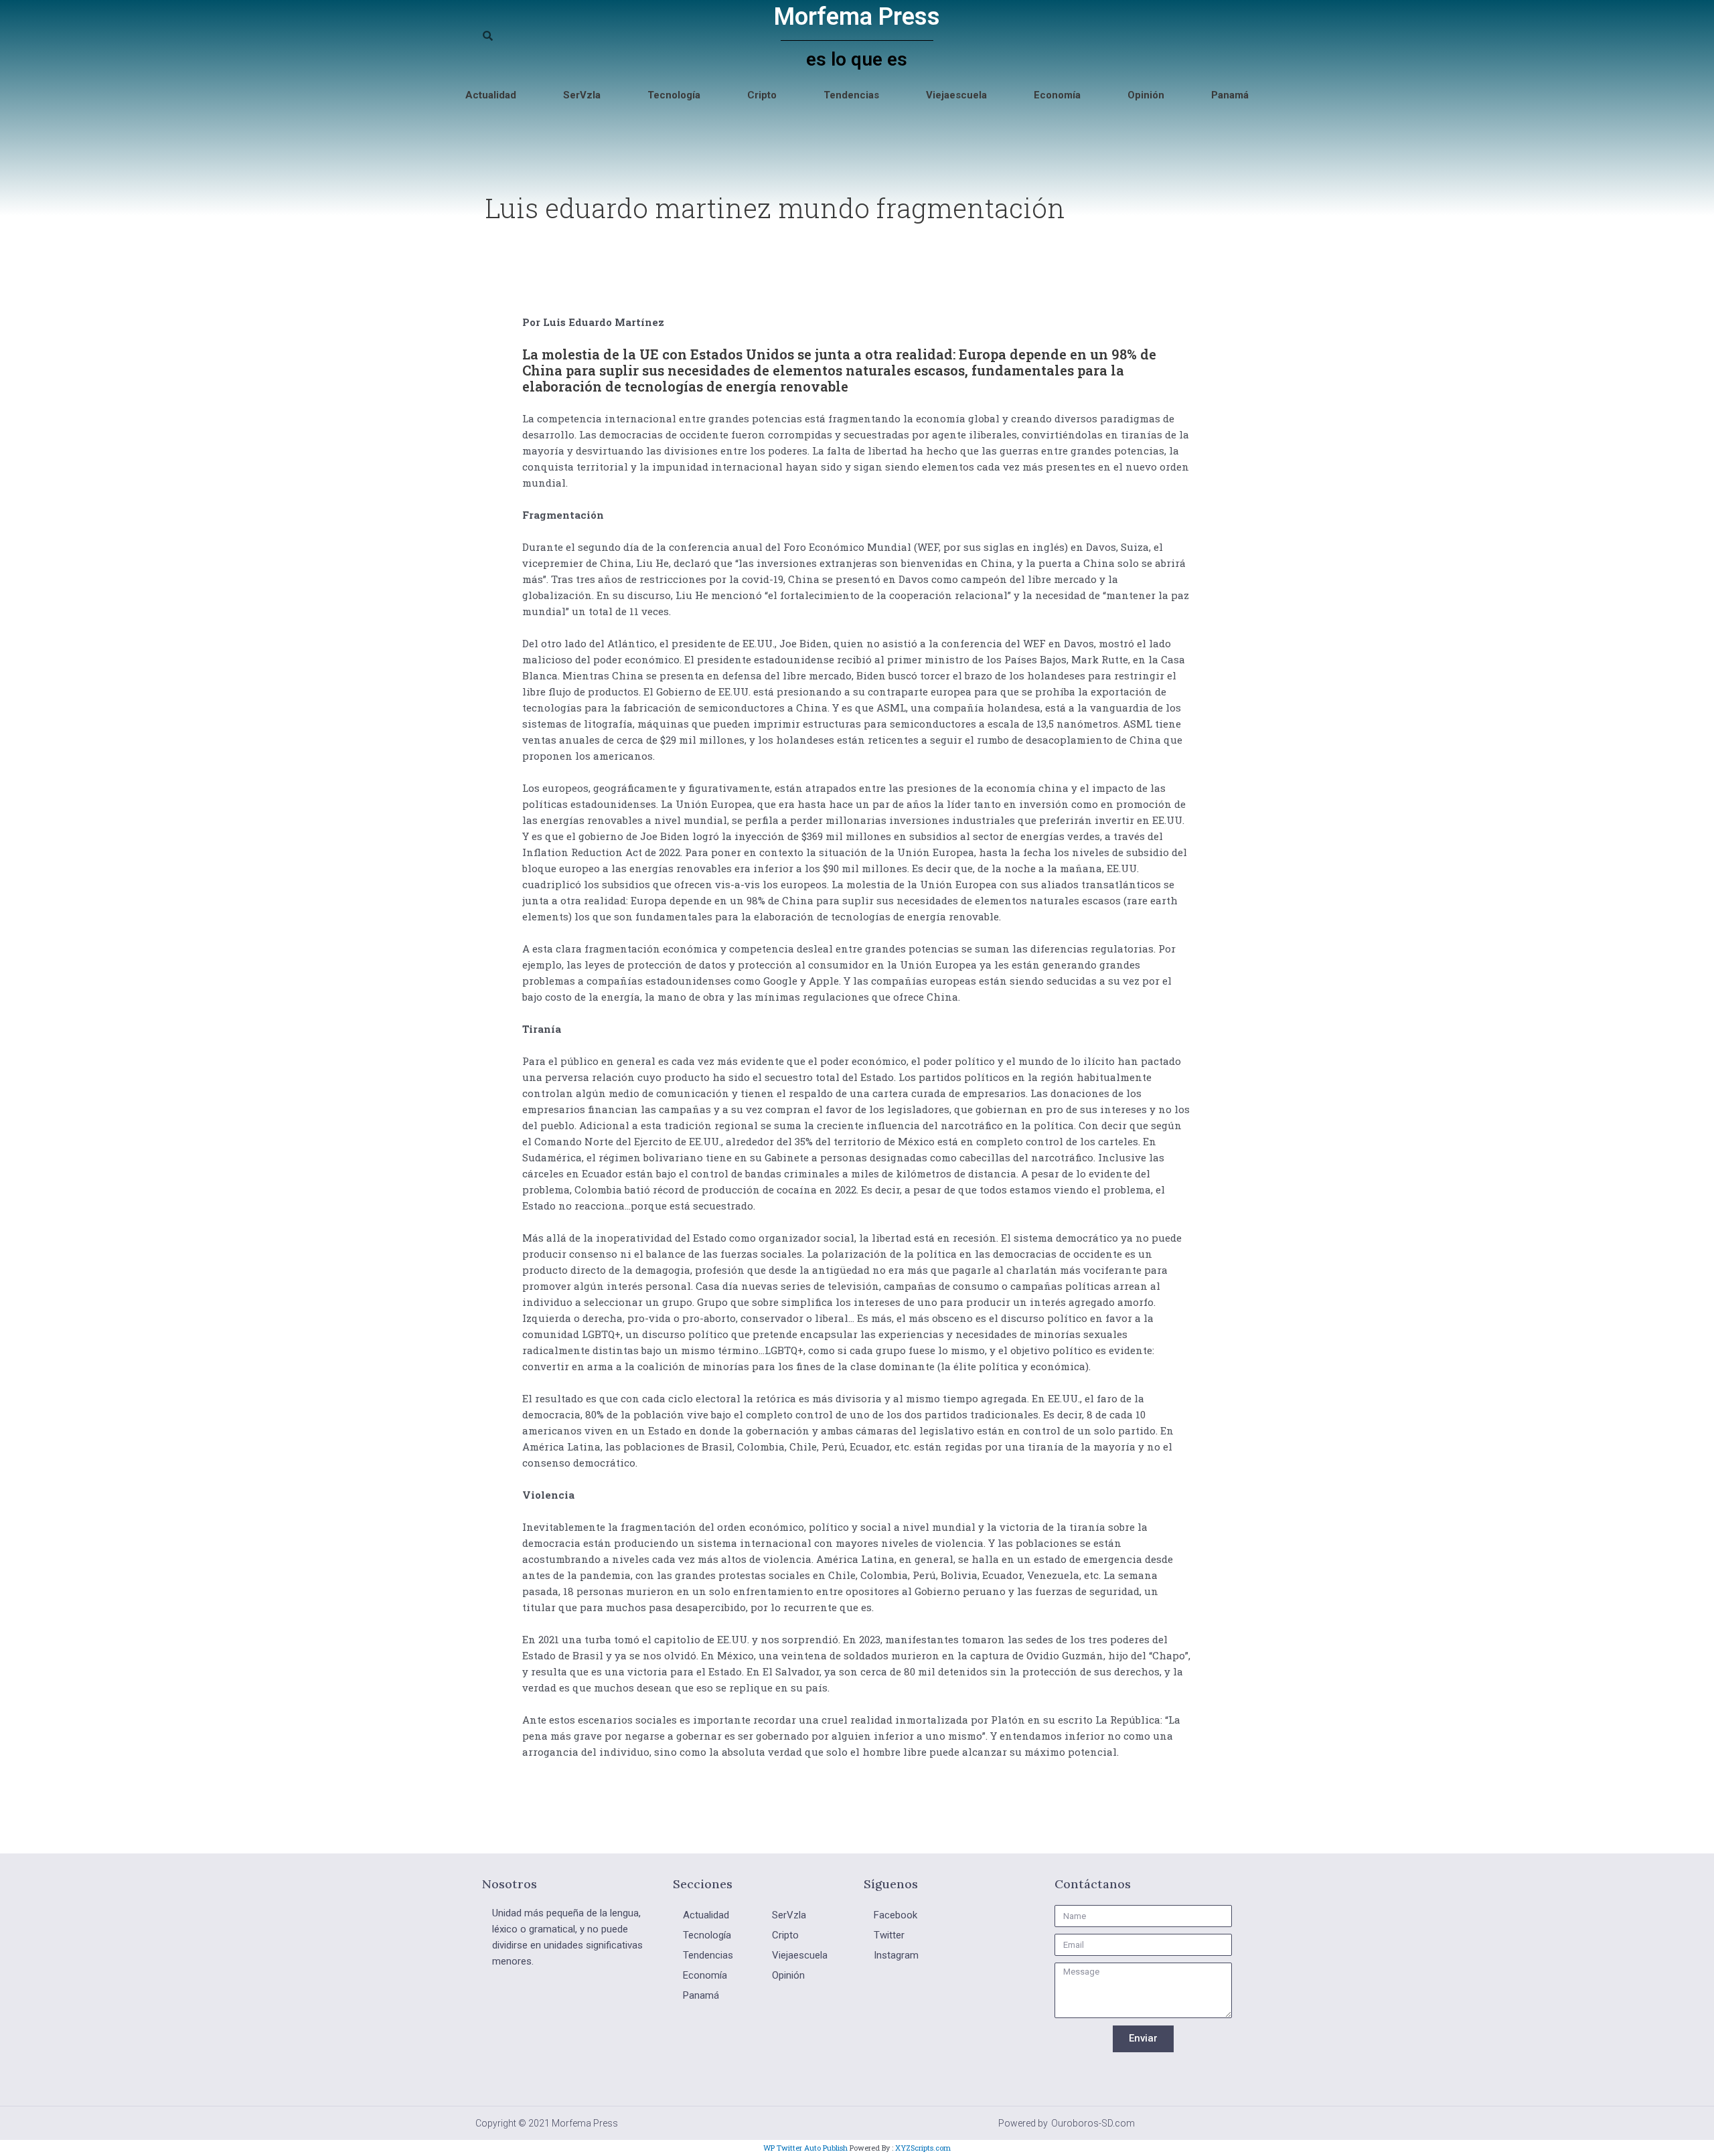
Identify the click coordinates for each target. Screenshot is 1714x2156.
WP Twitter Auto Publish (805, 2148)
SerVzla (582, 95)
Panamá (1230, 95)
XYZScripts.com (923, 2148)
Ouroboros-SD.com (1093, 2123)
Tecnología (674, 95)
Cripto (762, 95)
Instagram (896, 1955)
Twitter (889, 1935)
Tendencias (851, 95)
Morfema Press (857, 17)
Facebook (895, 1915)
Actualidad (491, 95)
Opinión (1146, 95)
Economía (1057, 95)
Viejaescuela (956, 95)
